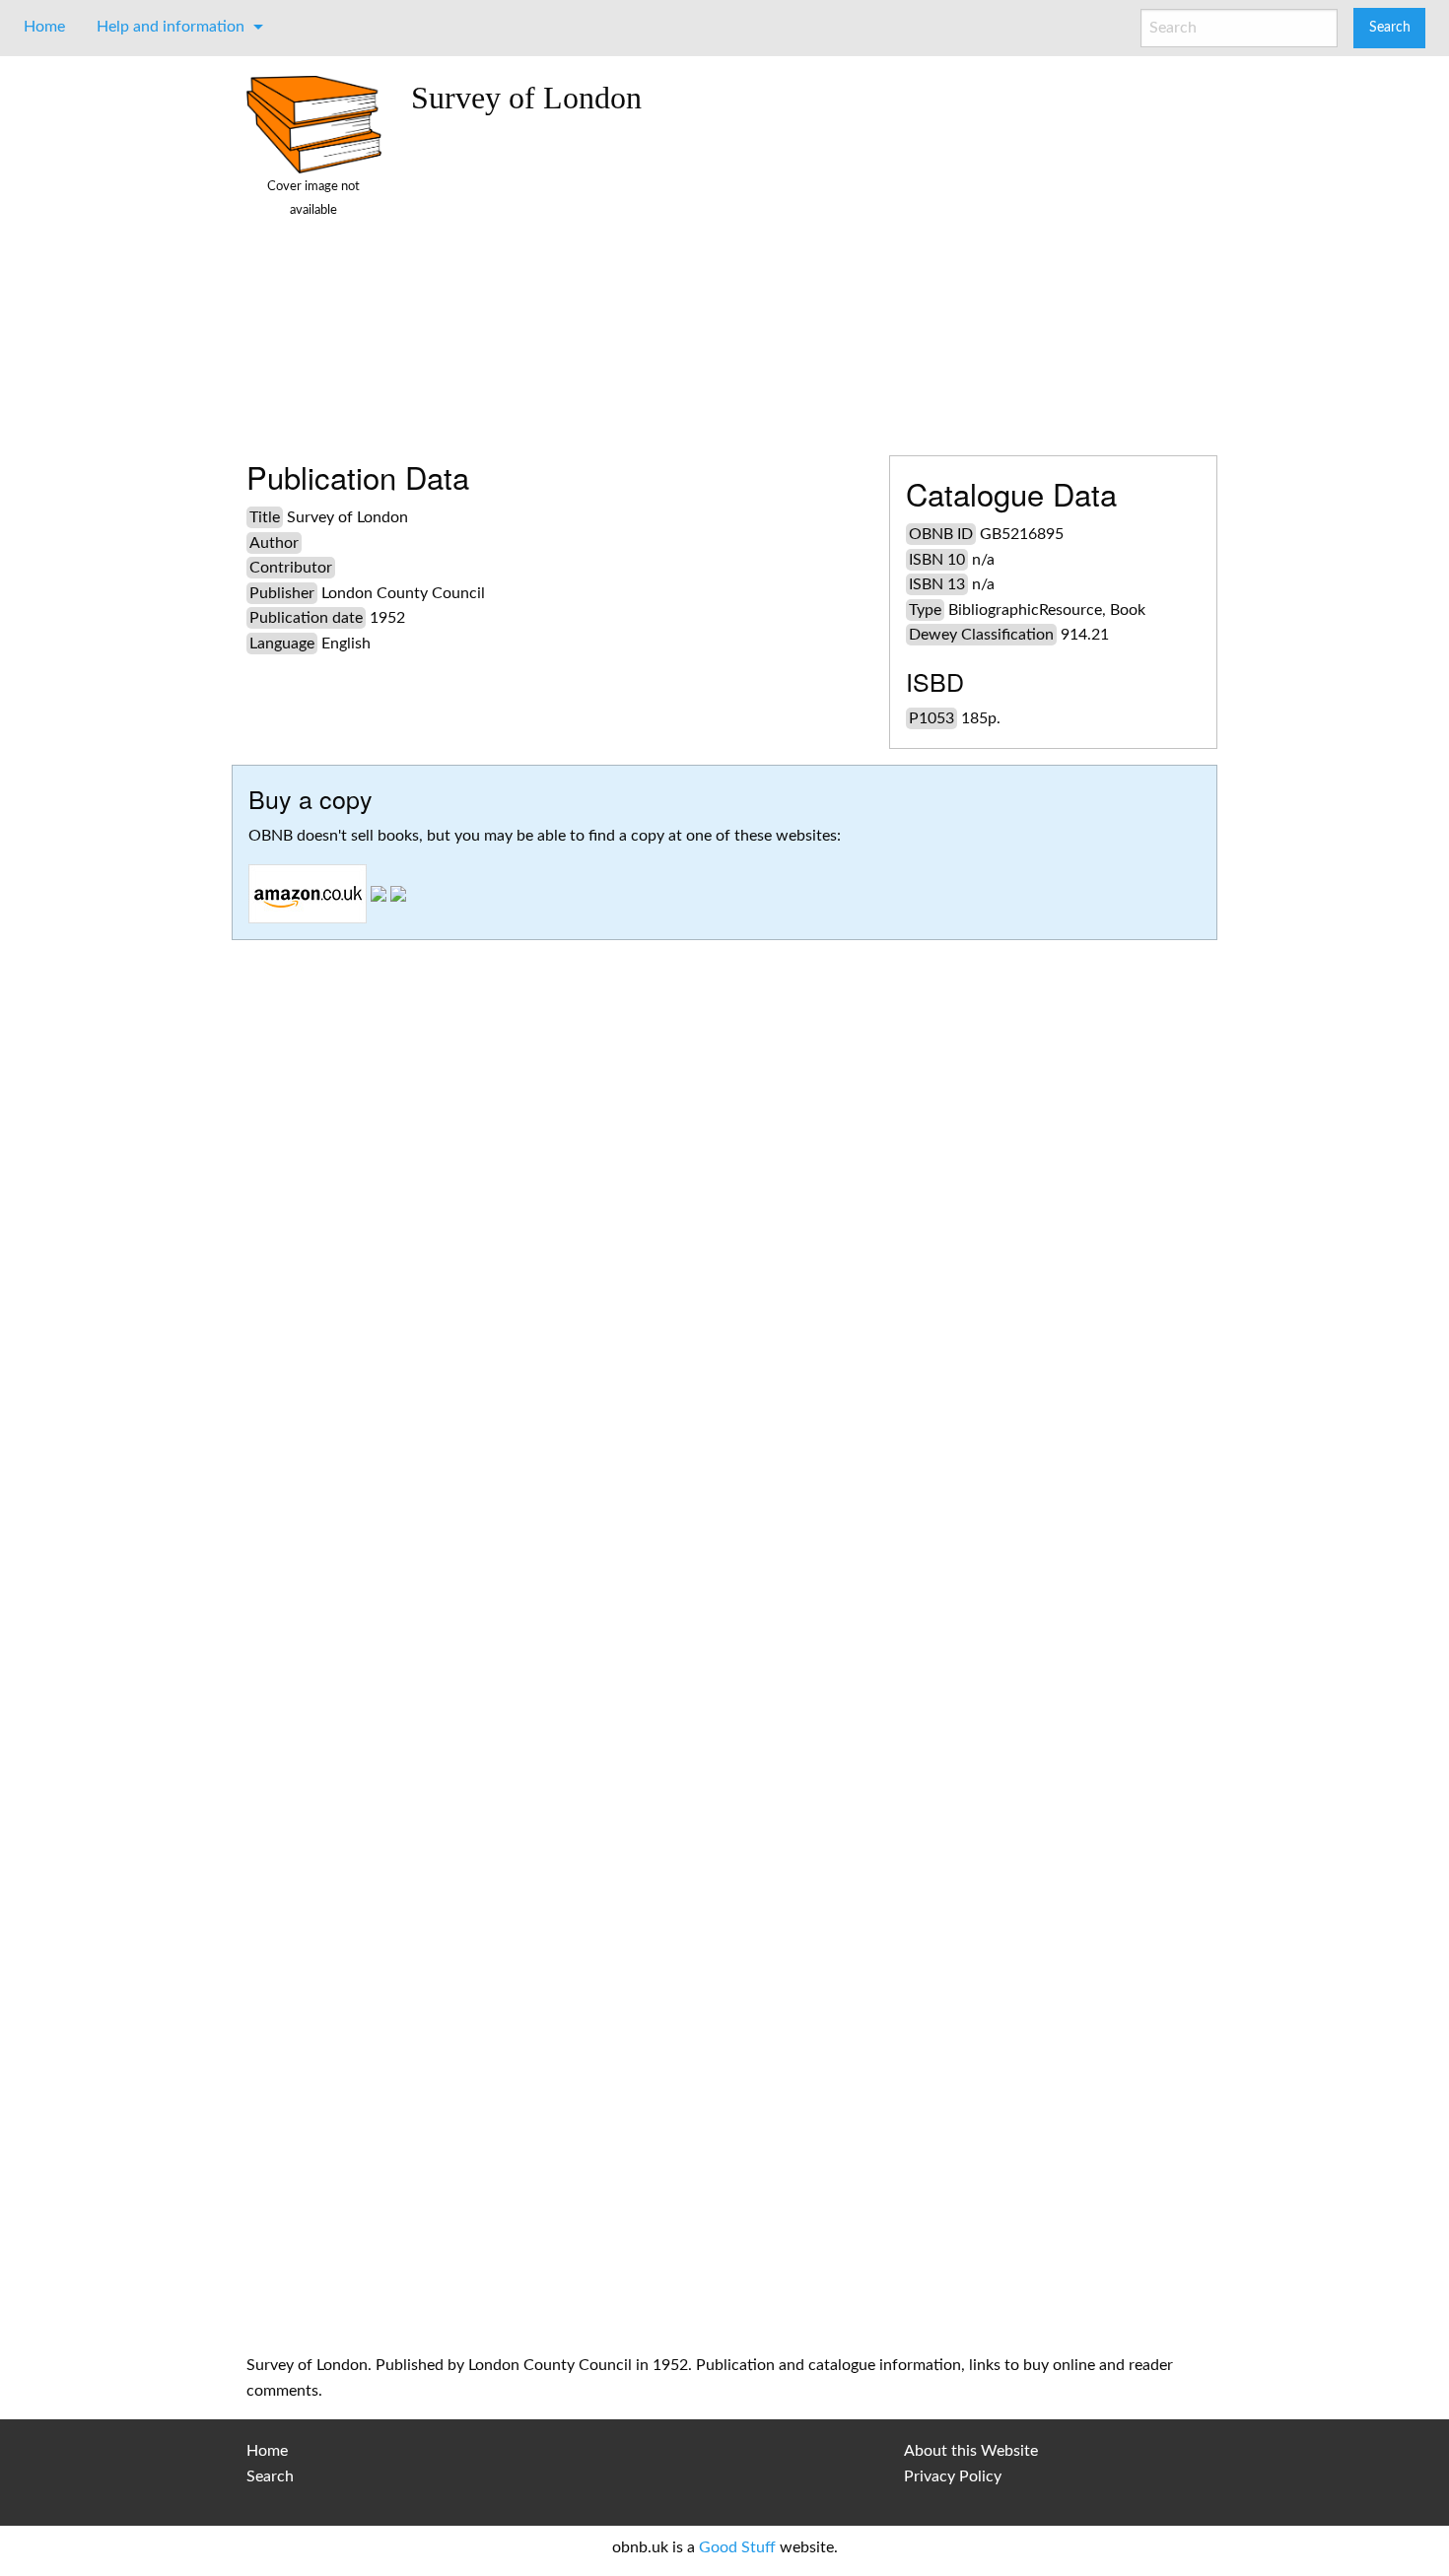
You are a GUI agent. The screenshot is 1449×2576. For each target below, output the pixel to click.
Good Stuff (737, 2547)
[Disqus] (724, 1541)
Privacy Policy (953, 2476)
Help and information (171, 27)
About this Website (971, 2451)
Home (44, 27)
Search (270, 2476)
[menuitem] (44, 27)
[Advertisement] (807, 278)
